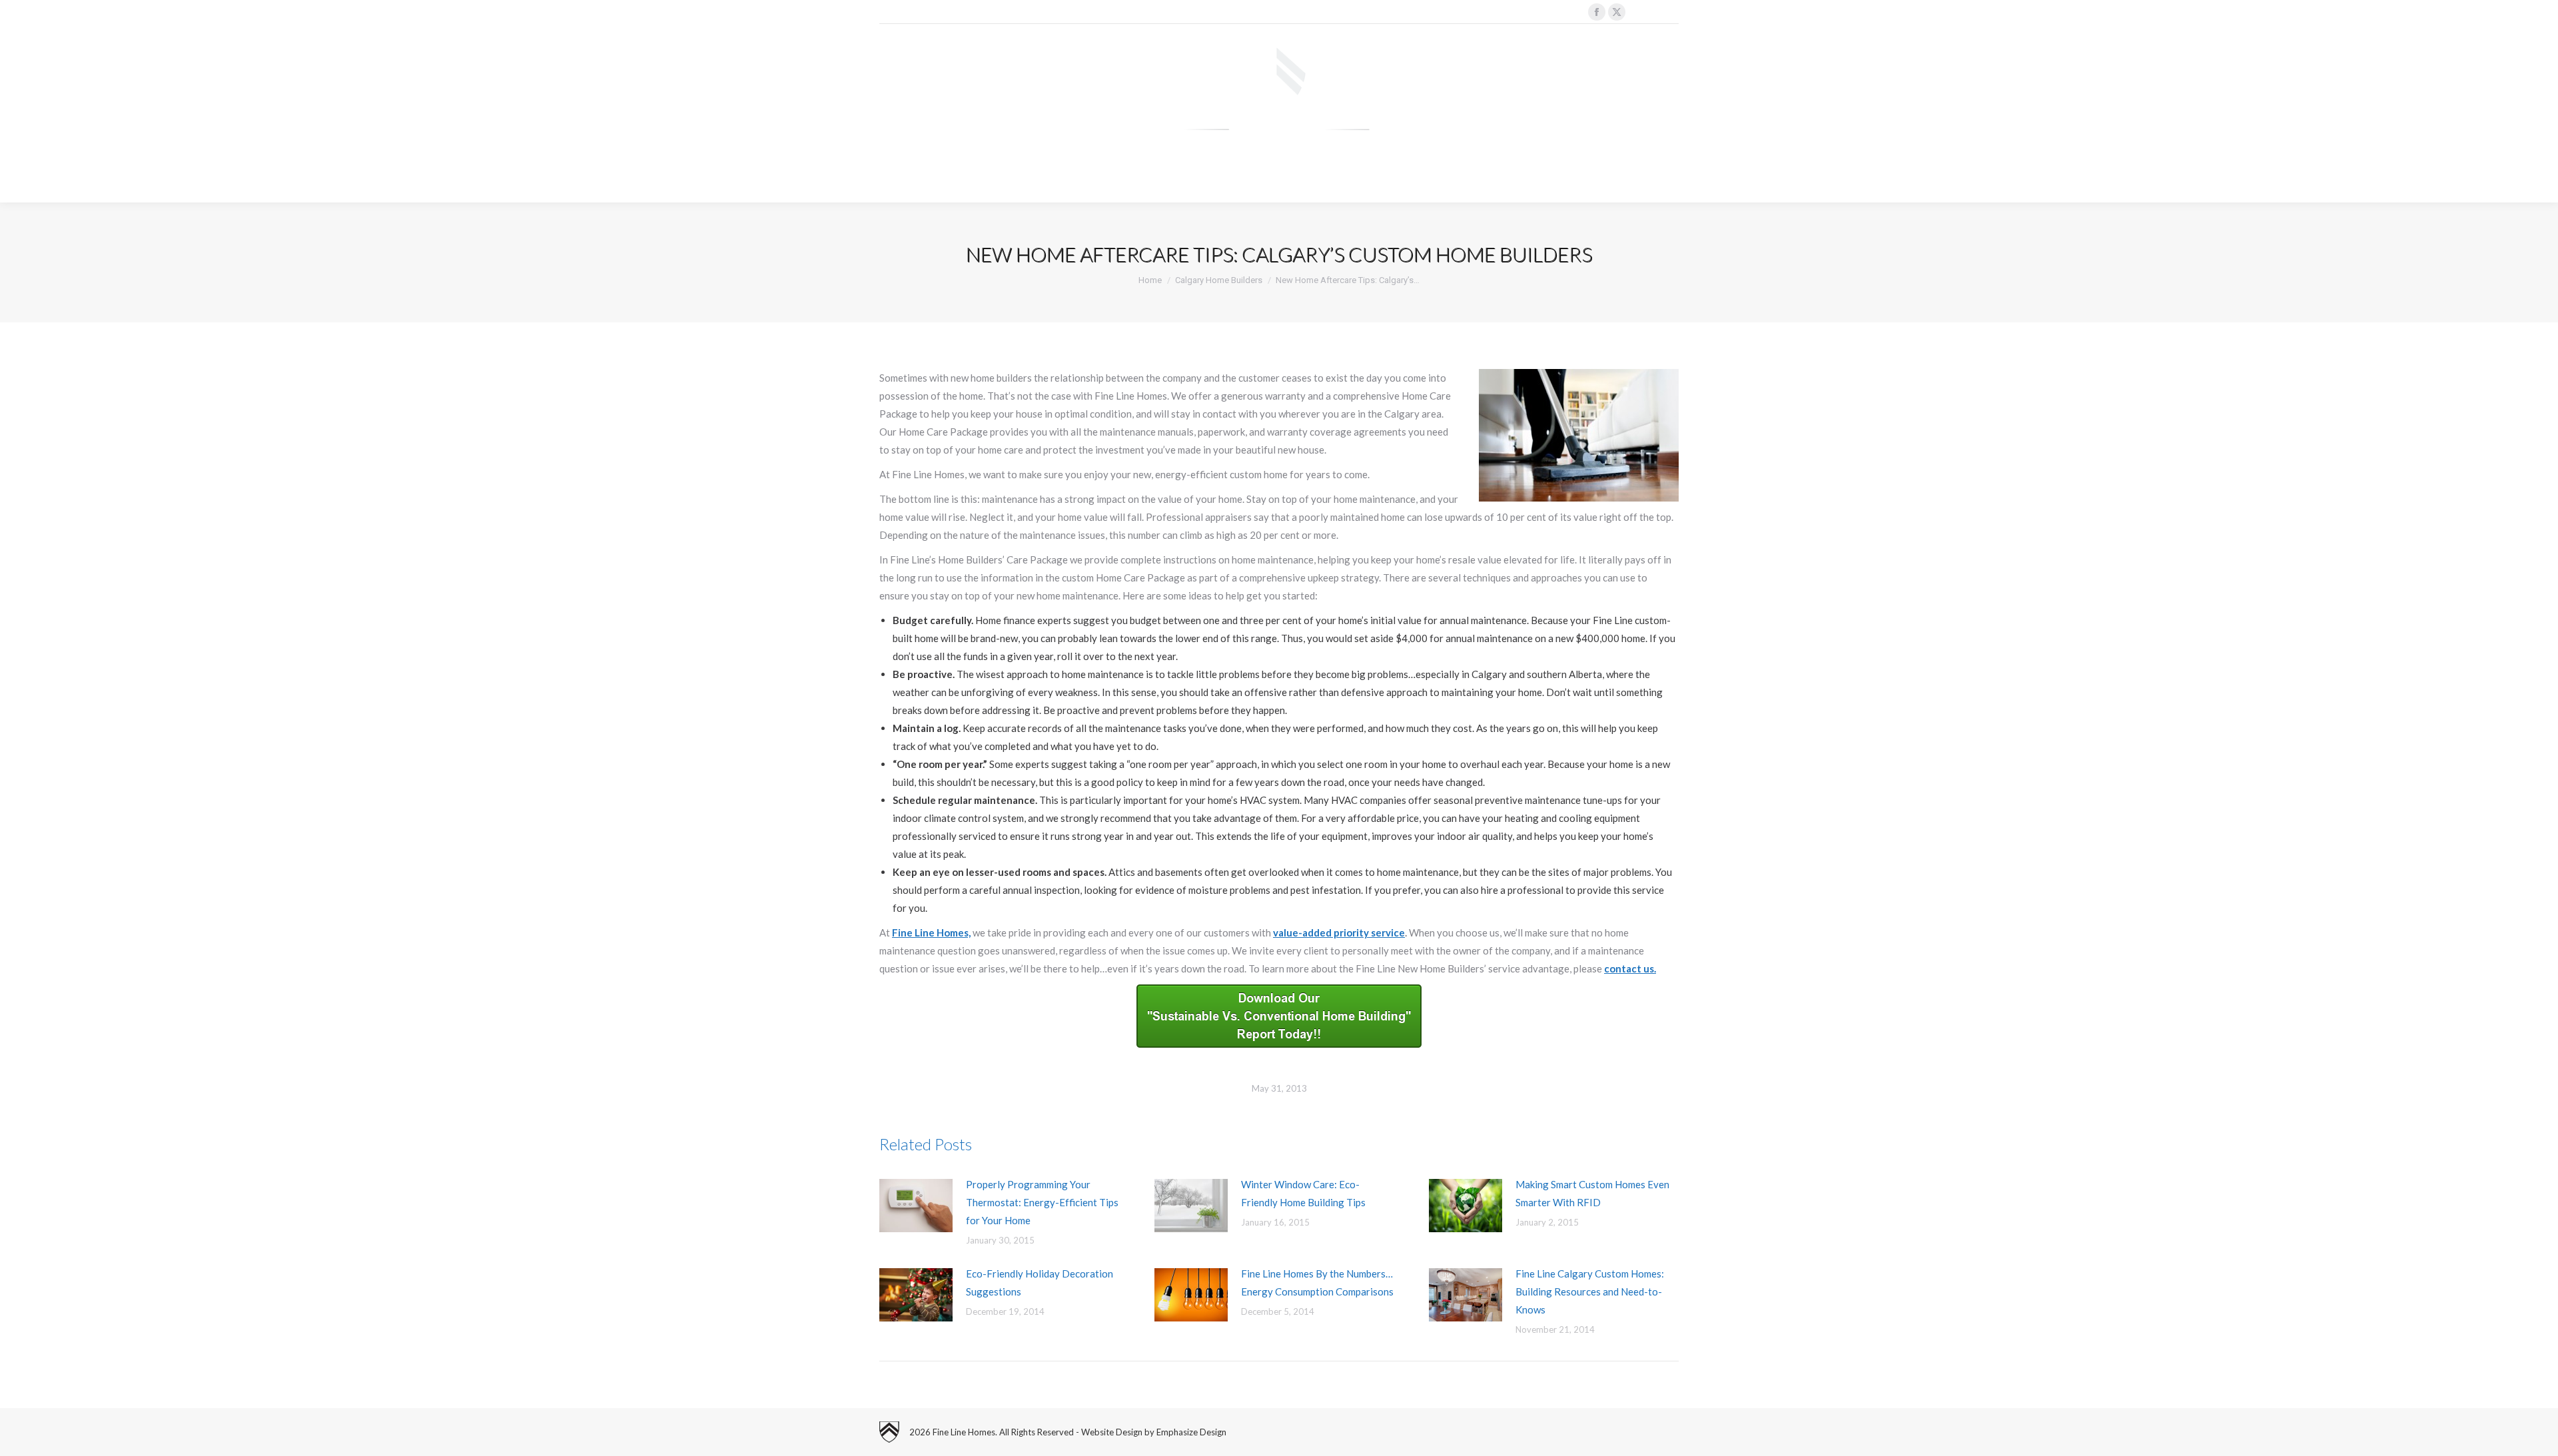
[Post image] (916, 1206)
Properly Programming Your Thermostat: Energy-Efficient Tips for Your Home (1042, 1202)
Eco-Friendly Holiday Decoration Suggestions (1040, 1282)
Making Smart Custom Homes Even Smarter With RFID (1592, 1193)
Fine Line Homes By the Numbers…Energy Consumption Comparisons (1317, 1282)
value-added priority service (1339, 932)
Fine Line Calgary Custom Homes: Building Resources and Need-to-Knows (1590, 1291)
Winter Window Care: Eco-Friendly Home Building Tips (1303, 1193)
